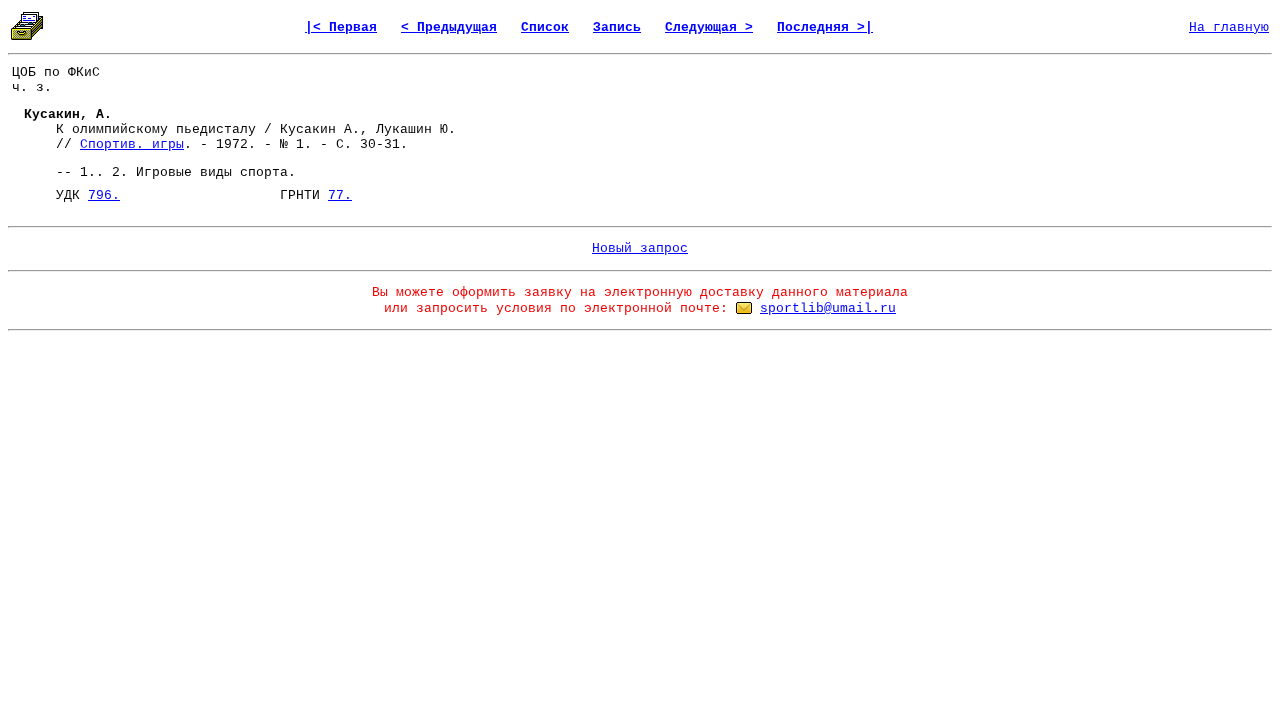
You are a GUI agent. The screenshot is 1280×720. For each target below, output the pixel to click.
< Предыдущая (449, 27)
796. (104, 195)
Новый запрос (640, 248)
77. (340, 195)
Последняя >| (825, 27)
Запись (617, 27)
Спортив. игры (132, 144)
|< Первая (341, 27)
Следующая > (709, 27)
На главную (1229, 27)
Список (545, 27)
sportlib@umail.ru (828, 308)
